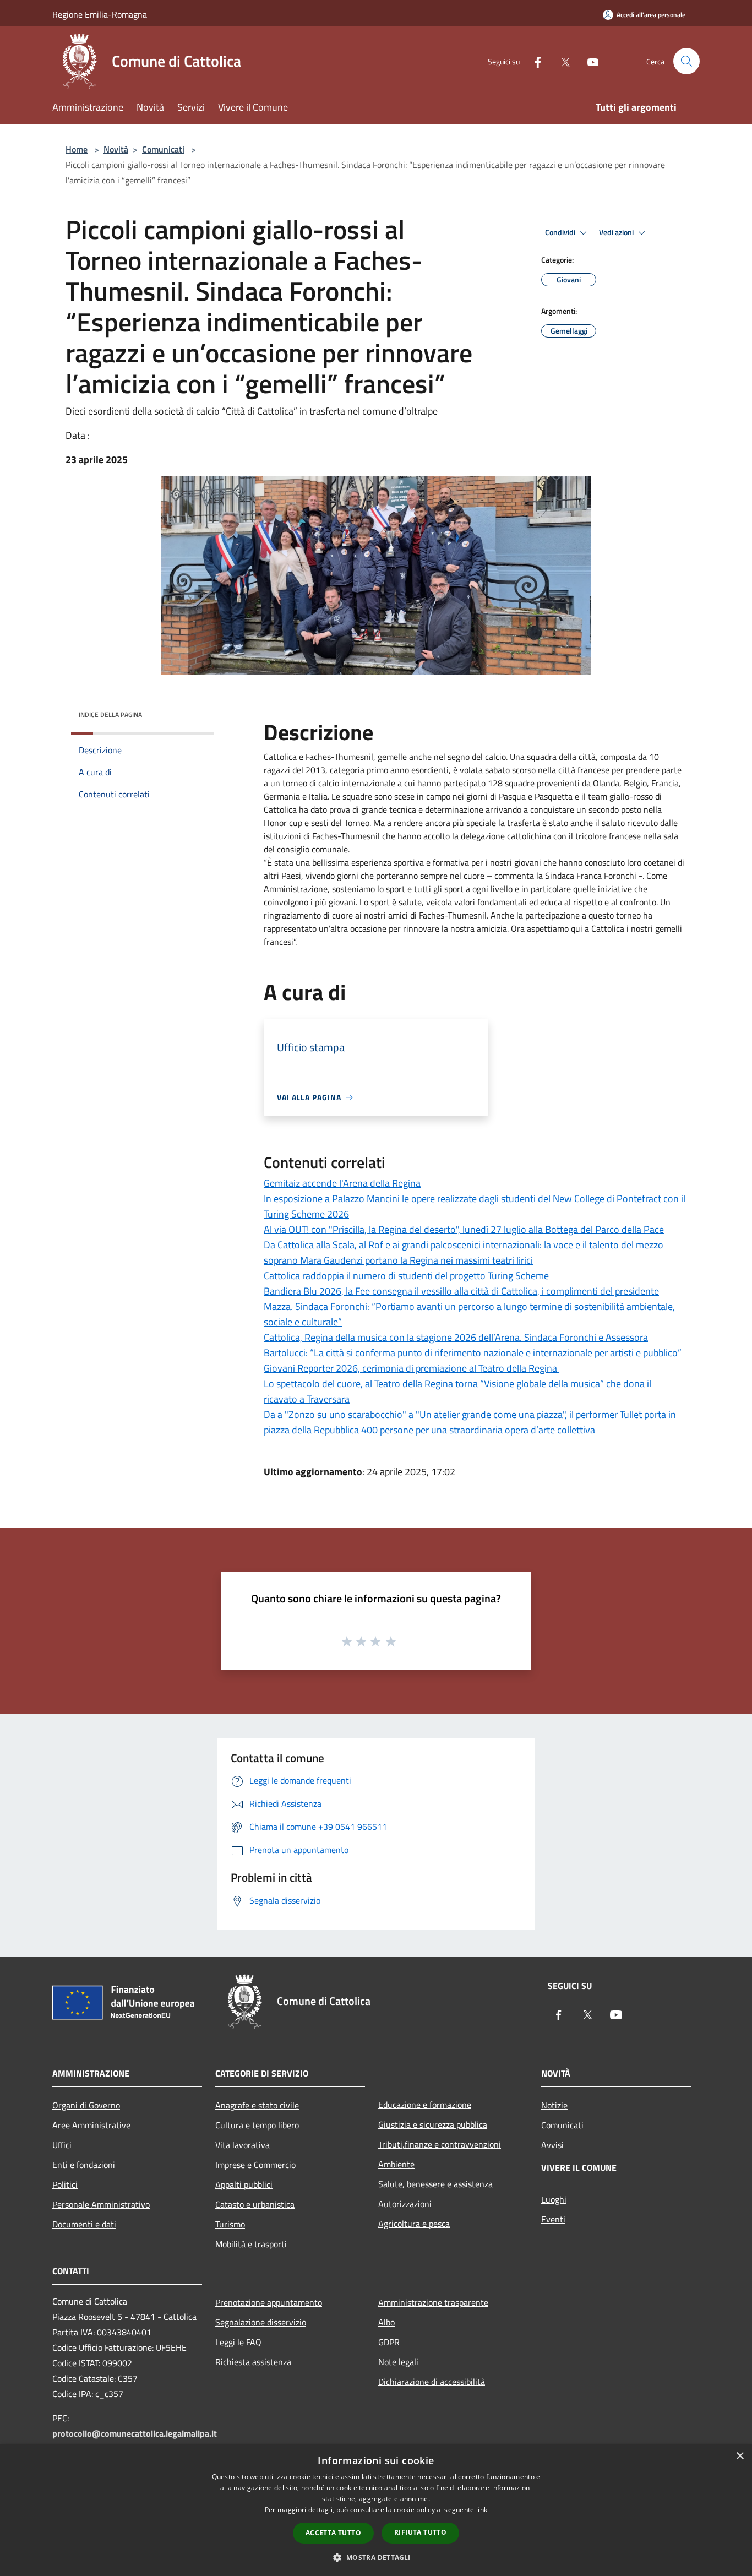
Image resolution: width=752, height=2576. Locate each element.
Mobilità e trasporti (251, 2244)
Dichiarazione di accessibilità (432, 2382)
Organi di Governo (86, 2105)
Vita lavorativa (243, 2145)
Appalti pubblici (244, 2184)
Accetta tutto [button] (333, 2533)
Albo (386, 2322)
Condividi (561, 232)
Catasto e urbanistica (255, 2204)
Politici (65, 2184)
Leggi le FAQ (238, 2342)
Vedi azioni (617, 232)
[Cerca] (686, 61)
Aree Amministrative (91, 2125)
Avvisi (552, 2145)
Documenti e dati (84, 2224)
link (482, 2510)
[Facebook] (533, 61)
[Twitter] (561, 61)
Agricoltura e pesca (414, 2224)
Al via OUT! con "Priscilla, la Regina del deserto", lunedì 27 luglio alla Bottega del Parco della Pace (464, 1229)
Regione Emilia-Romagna (100, 14)
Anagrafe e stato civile (257, 2105)
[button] (376, 2557)
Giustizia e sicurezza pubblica (433, 2124)
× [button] (740, 2456)
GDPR (389, 2342)
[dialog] (376, 2510)
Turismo (230, 2224)
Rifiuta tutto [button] (420, 2532)
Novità (116, 149)
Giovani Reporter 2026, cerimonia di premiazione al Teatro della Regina (412, 1368)
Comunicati (163, 149)
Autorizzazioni (405, 2204)
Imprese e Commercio (255, 2165)
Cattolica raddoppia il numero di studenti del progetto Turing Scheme (406, 1276)
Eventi (553, 2219)
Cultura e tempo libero (257, 2125)
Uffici (62, 2145)
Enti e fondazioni (84, 2165)
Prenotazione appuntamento (269, 2302)
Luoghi (554, 2199)
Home (77, 149)
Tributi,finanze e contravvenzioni (440, 2144)
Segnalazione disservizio (261, 2322)
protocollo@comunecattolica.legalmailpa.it (135, 2433)
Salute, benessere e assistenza (435, 2184)
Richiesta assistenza (253, 2362)
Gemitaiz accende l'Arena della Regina (342, 1183)
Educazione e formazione (425, 2105)
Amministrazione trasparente (433, 2302)
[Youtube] (588, 61)
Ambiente (396, 2164)
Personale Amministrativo (101, 2204)
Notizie (554, 2105)
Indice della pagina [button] (110, 714)
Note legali (398, 2362)
